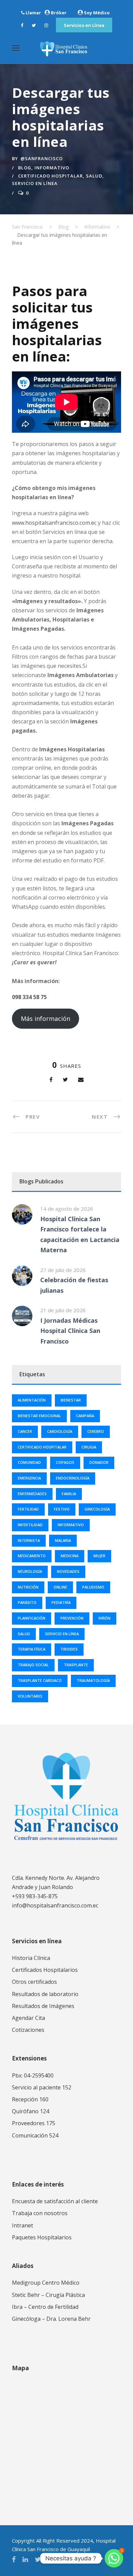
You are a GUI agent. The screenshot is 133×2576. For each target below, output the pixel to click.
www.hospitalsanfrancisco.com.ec (54, 523)
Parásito (27, 1602)
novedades (68, 1571)
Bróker (59, 13)
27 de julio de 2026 (63, 1270)
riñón (105, 1618)
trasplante (76, 1665)
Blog (25, 168)
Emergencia (29, 1478)
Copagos (65, 1462)
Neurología (30, 1571)
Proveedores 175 (34, 2123)
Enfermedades (32, 1494)
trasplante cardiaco (40, 1680)
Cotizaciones (28, 2030)
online (60, 1587)
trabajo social (33, 1665)
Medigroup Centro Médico (46, 2283)
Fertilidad (28, 1509)
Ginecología (97, 1509)
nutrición (28, 1587)
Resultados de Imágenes (43, 2006)
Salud (94, 176)
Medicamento (32, 1556)
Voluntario (30, 1696)
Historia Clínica (31, 1958)
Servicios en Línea (84, 25)
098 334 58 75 (29, 997)
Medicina (70, 1556)
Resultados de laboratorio (45, 1994)
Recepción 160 (30, 2099)
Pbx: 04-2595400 (33, 2075)
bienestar (71, 1400)
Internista (29, 1540)
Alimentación (32, 1400)
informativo (71, 1525)
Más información (46, 1018)
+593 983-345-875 (35, 1896)
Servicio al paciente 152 (42, 2087)
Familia (69, 1494)
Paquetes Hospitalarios (42, 2237)
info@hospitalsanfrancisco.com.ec (55, 1905)
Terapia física (32, 1649)
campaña (85, 1416)
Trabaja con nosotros (40, 2213)
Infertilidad (30, 1525)
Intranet (23, 2225)
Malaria (63, 1540)
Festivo (62, 1509)
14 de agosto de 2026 (67, 1209)
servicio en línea (35, 183)
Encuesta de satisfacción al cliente (55, 2201)
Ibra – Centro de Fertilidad (45, 2307)
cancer (25, 1431)
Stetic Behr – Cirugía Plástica (48, 2295)
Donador (99, 1462)
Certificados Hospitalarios (45, 1970)
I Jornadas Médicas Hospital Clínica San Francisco (70, 1331)
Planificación (32, 1618)
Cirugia (89, 1447)
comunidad (29, 1462)
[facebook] (22, 25)
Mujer (99, 1556)
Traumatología (93, 1680)
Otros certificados (34, 1982)
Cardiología (60, 1431)
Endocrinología (73, 1478)
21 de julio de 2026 (63, 1310)
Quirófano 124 (31, 2111)
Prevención (72, 1618)
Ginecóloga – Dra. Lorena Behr (51, 2319)
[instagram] (46, 25)
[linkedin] (25, 2559)
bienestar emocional (39, 1416)
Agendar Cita (28, 2018)
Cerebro (96, 1431)
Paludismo (93, 1587)
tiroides (69, 1649)
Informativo (52, 168)
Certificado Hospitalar (50, 176)
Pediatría (61, 1602)
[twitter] (34, 25)
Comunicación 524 (35, 2135)
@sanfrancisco (42, 158)
